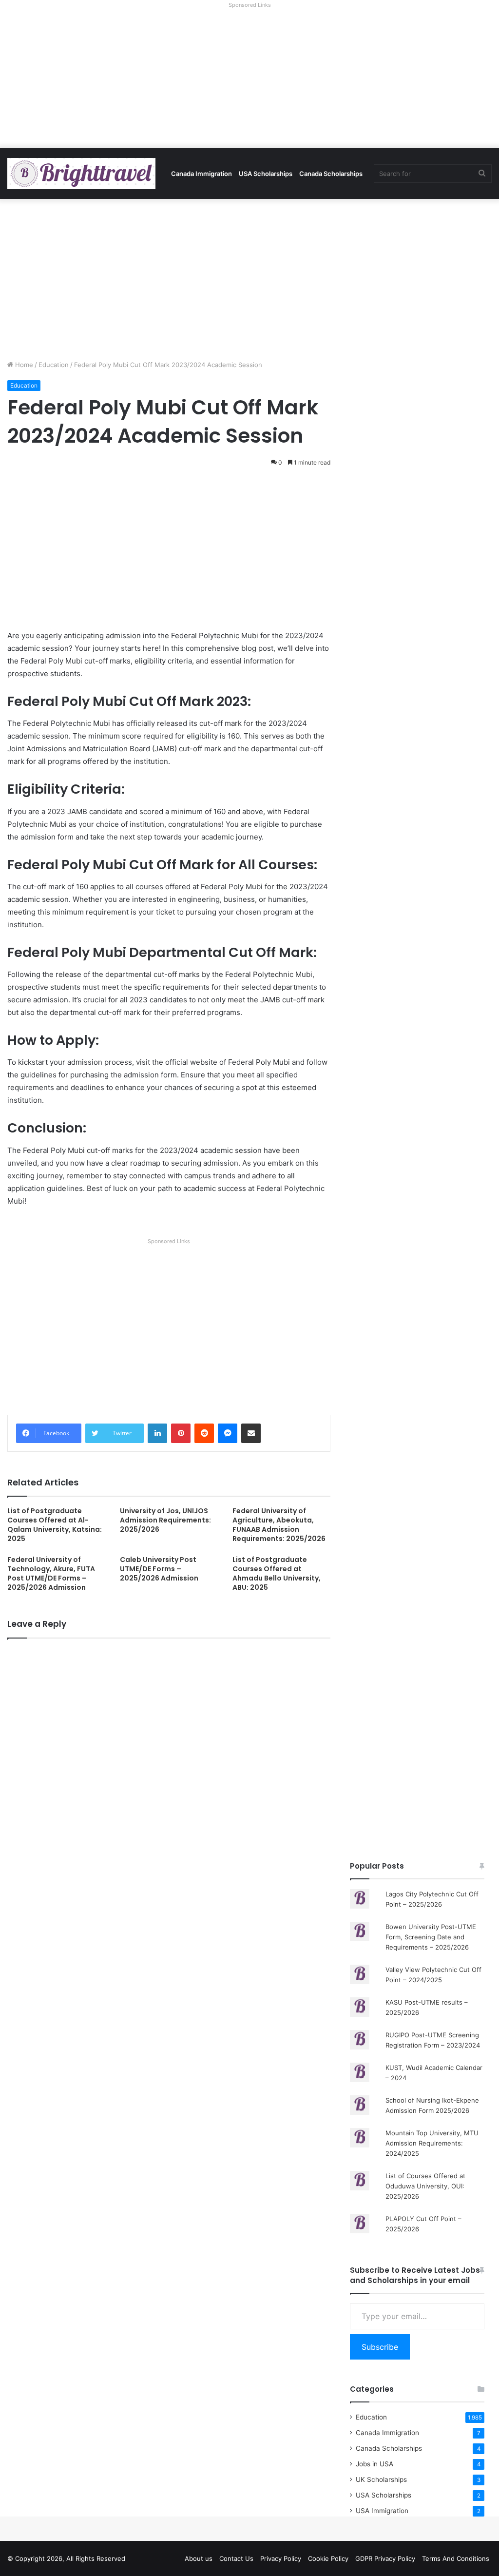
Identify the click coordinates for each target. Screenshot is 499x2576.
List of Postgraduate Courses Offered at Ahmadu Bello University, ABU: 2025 (277, 1573)
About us (199, 2558)
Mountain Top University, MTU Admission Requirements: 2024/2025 (432, 2143)
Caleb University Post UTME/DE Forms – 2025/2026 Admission (159, 1569)
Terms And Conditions (456, 2558)
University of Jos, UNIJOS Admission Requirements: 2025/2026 (165, 1520)
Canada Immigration (202, 174)
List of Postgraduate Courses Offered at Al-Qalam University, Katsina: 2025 (55, 1525)
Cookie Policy (328, 2558)
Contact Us (236, 2558)
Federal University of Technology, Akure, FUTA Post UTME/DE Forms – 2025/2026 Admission (51, 1573)
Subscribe (380, 2347)
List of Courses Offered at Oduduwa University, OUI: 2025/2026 (425, 2186)
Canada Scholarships (331, 174)
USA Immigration (382, 2511)
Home (23, 365)
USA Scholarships (266, 174)
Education (54, 365)
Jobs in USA (374, 2464)
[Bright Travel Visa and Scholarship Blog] (81, 174)
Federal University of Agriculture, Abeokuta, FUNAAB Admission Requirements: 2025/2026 (279, 1525)
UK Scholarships (381, 2479)
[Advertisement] (249, 80)
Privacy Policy (281, 2558)
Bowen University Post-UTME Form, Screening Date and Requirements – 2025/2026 (431, 1937)
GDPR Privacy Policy (385, 2558)
